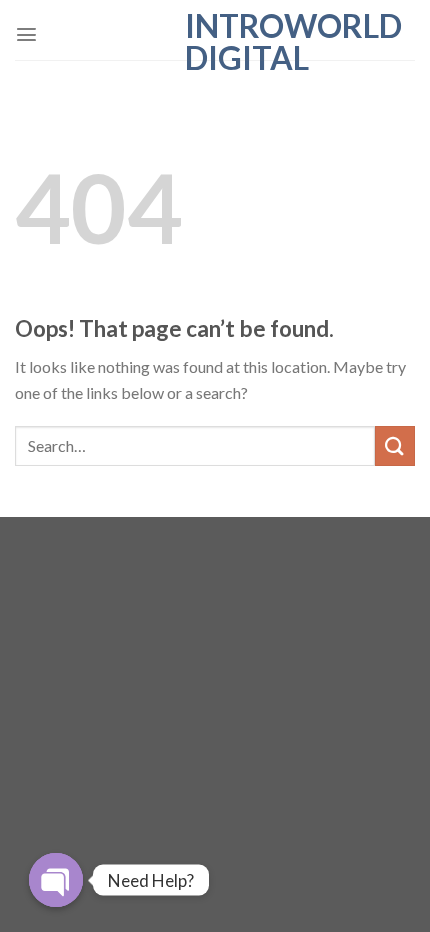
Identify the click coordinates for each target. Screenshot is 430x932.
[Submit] (395, 445)
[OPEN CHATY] (56, 880)
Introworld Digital (215, 42)
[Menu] (26, 34)
